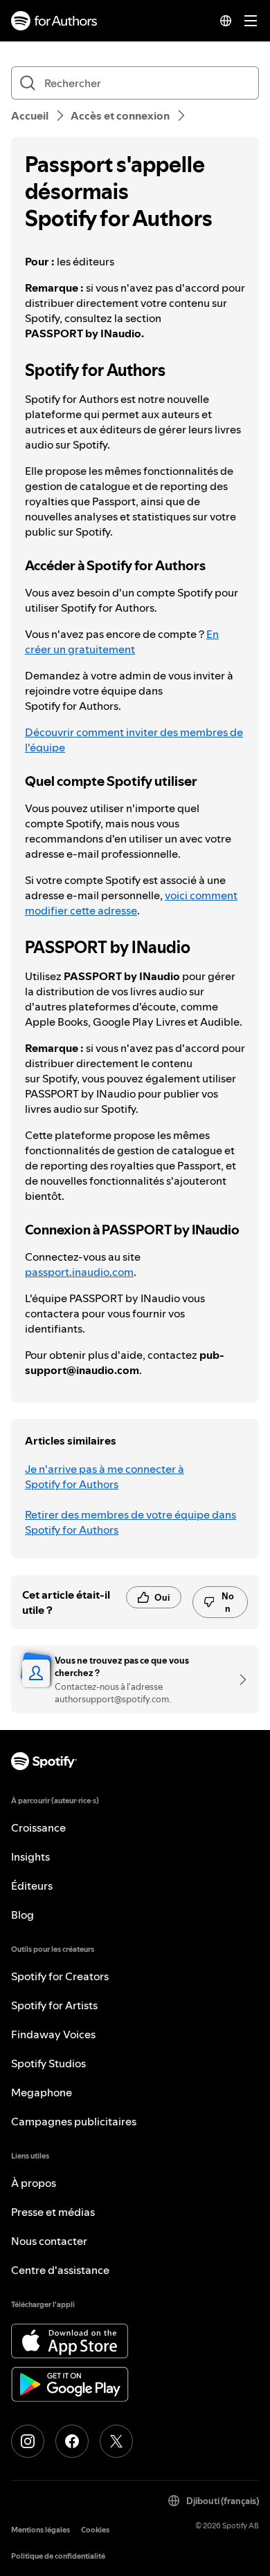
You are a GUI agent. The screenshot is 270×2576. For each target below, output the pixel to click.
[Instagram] (28, 2441)
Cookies (95, 2530)
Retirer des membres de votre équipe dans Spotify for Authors (130, 1522)
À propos (34, 2183)
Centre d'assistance (60, 2270)
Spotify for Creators (60, 1976)
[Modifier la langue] (226, 21)
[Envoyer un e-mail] (238, 1680)
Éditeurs (32, 1886)
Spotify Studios (48, 2063)
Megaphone (42, 2092)
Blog (22, 1915)
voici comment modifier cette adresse (131, 903)
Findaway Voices (53, 2034)
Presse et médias (53, 2212)
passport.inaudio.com (79, 1272)
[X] (116, 2441)
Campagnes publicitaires (74, 2121)
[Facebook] (72, 2441)
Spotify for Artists (54, 2005)
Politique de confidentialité (58, 2556)
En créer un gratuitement (122, 641)
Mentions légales (40, 2530)
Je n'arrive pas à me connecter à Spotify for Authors (105, 1476)
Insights (30, 1856)
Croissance (38, 1827)
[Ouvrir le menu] (251, 21)
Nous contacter (49, 2241)
